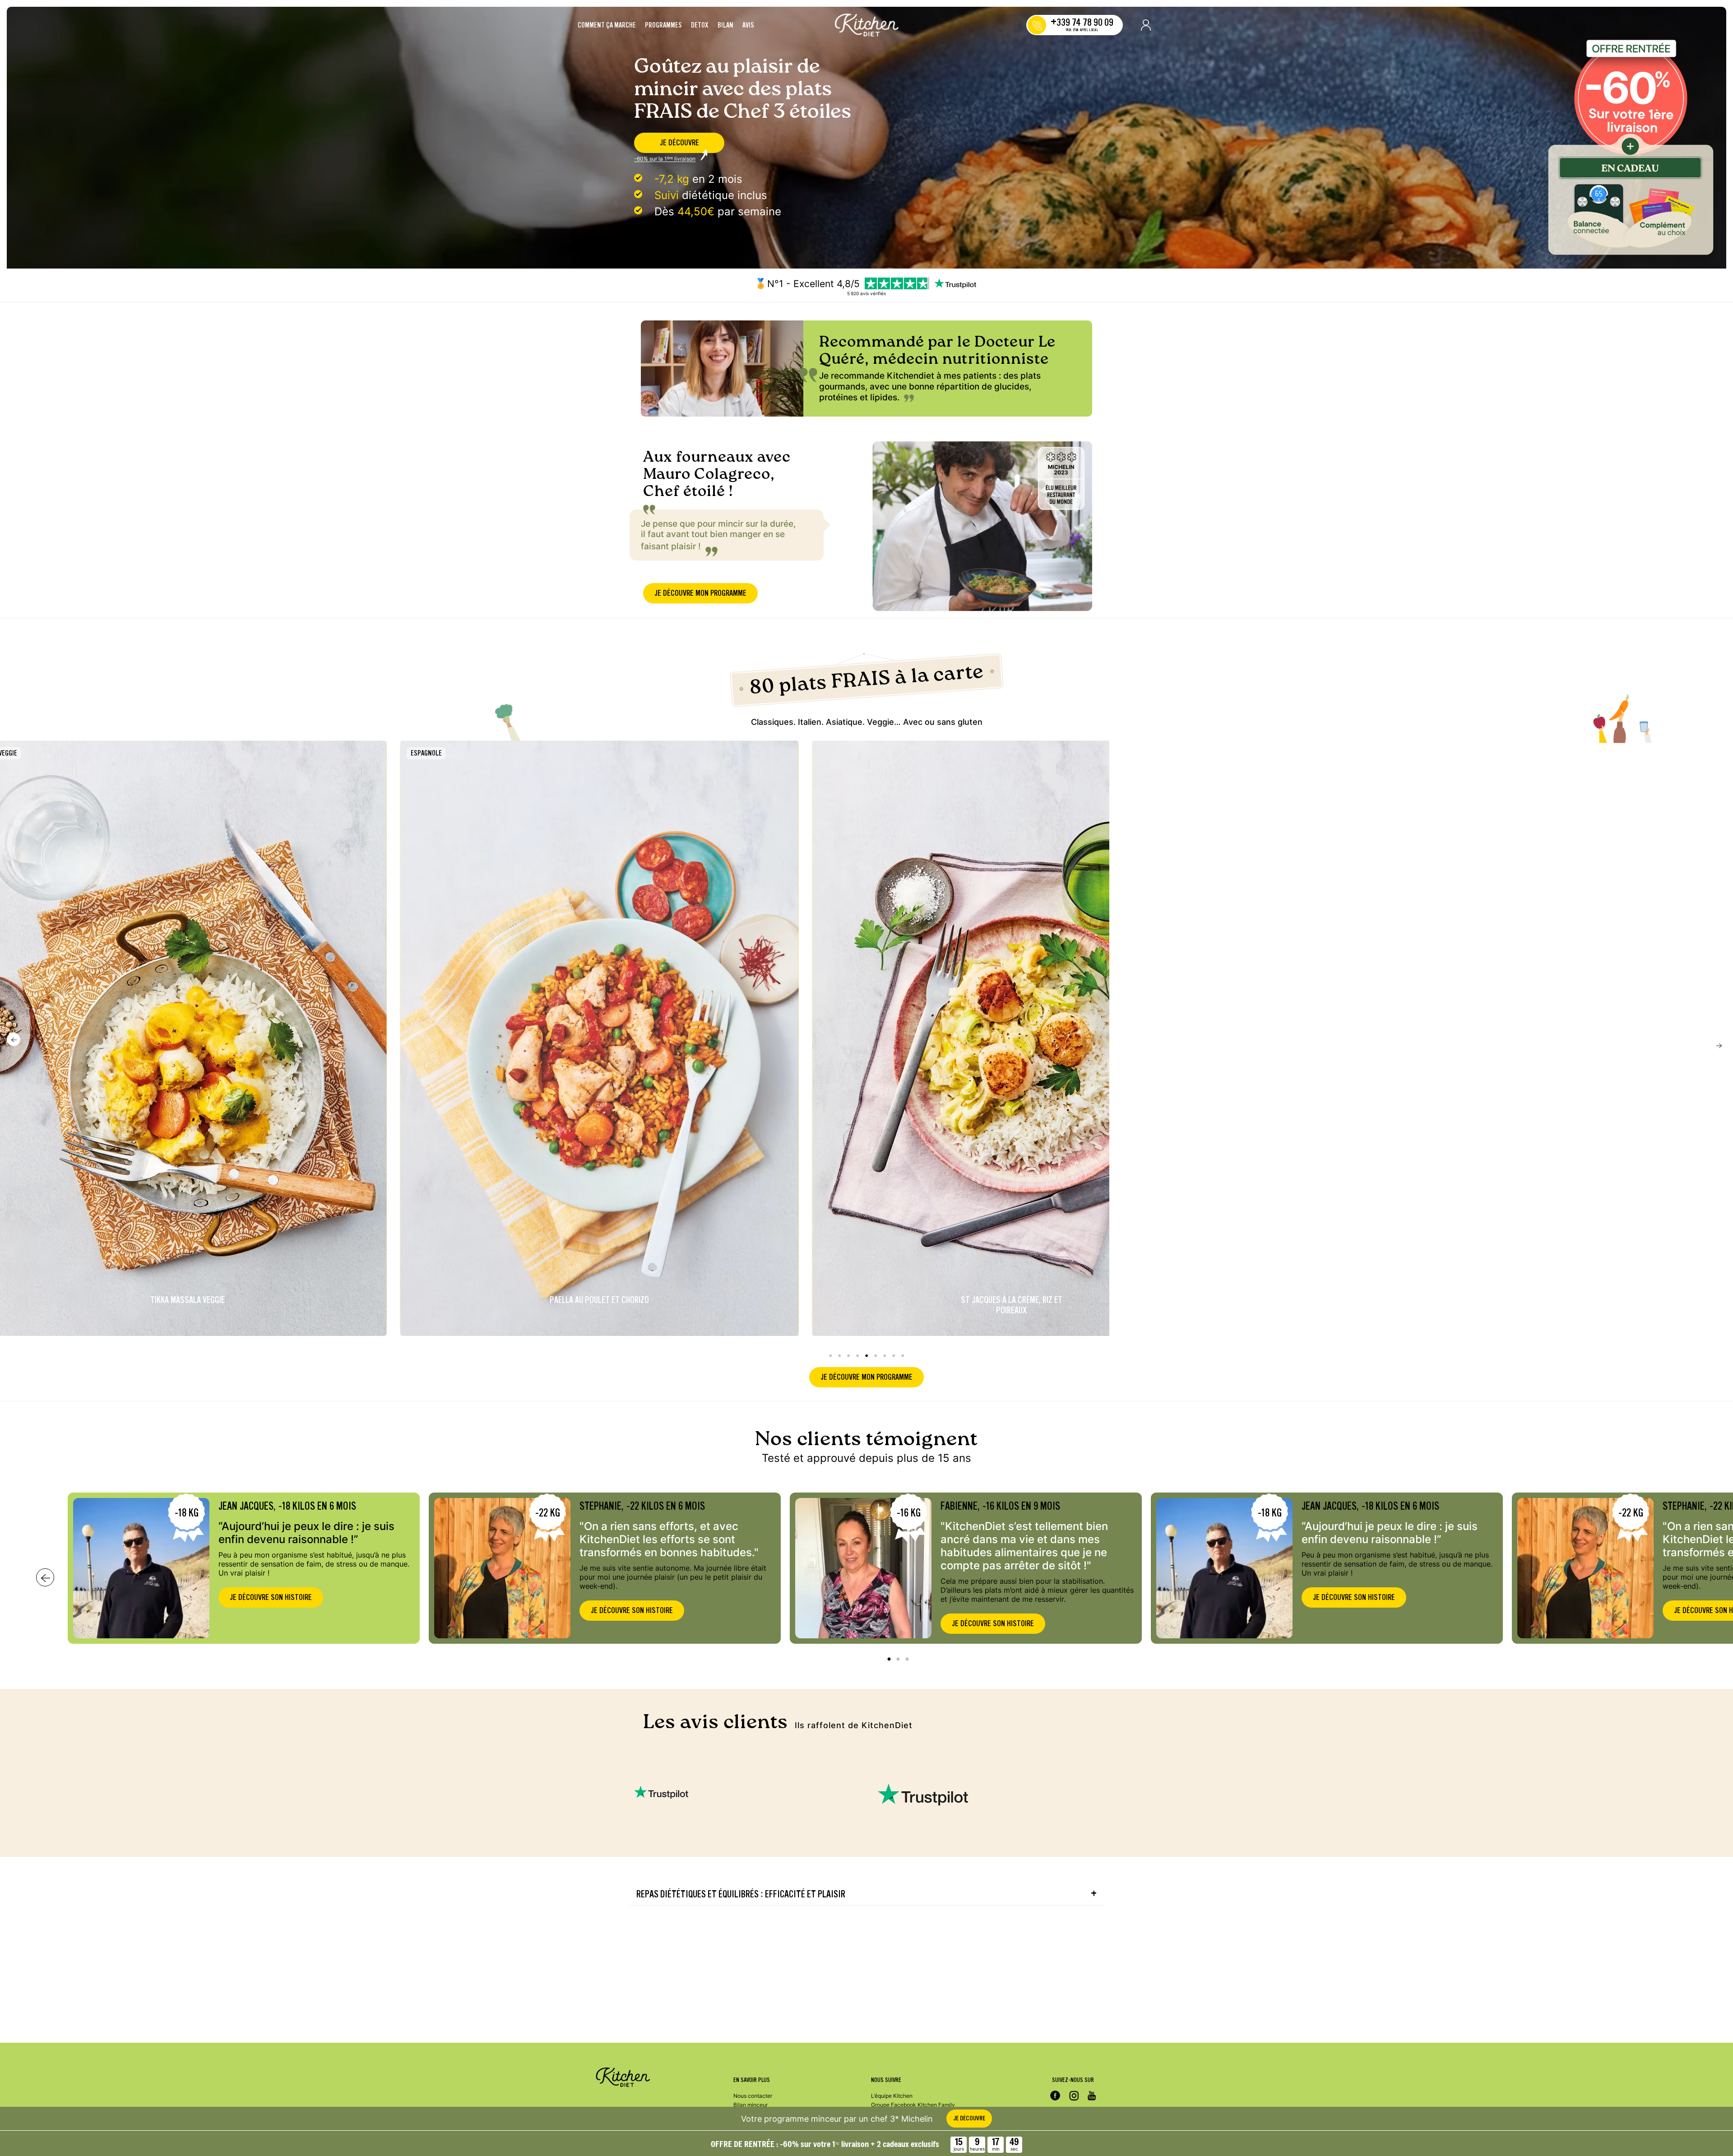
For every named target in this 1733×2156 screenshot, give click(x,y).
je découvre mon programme (700, 593)
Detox (700, 25)
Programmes (663, 25)
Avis (748, 25)
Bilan (725, 25)
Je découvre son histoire (271, 1597)
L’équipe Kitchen (892, 2096)
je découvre (679, 143)
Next (1719, 1046)
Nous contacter (753, 2096)
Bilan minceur (751, 2105)
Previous (14, 1039)
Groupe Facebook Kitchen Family (913, 2105)
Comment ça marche (607, 25)
